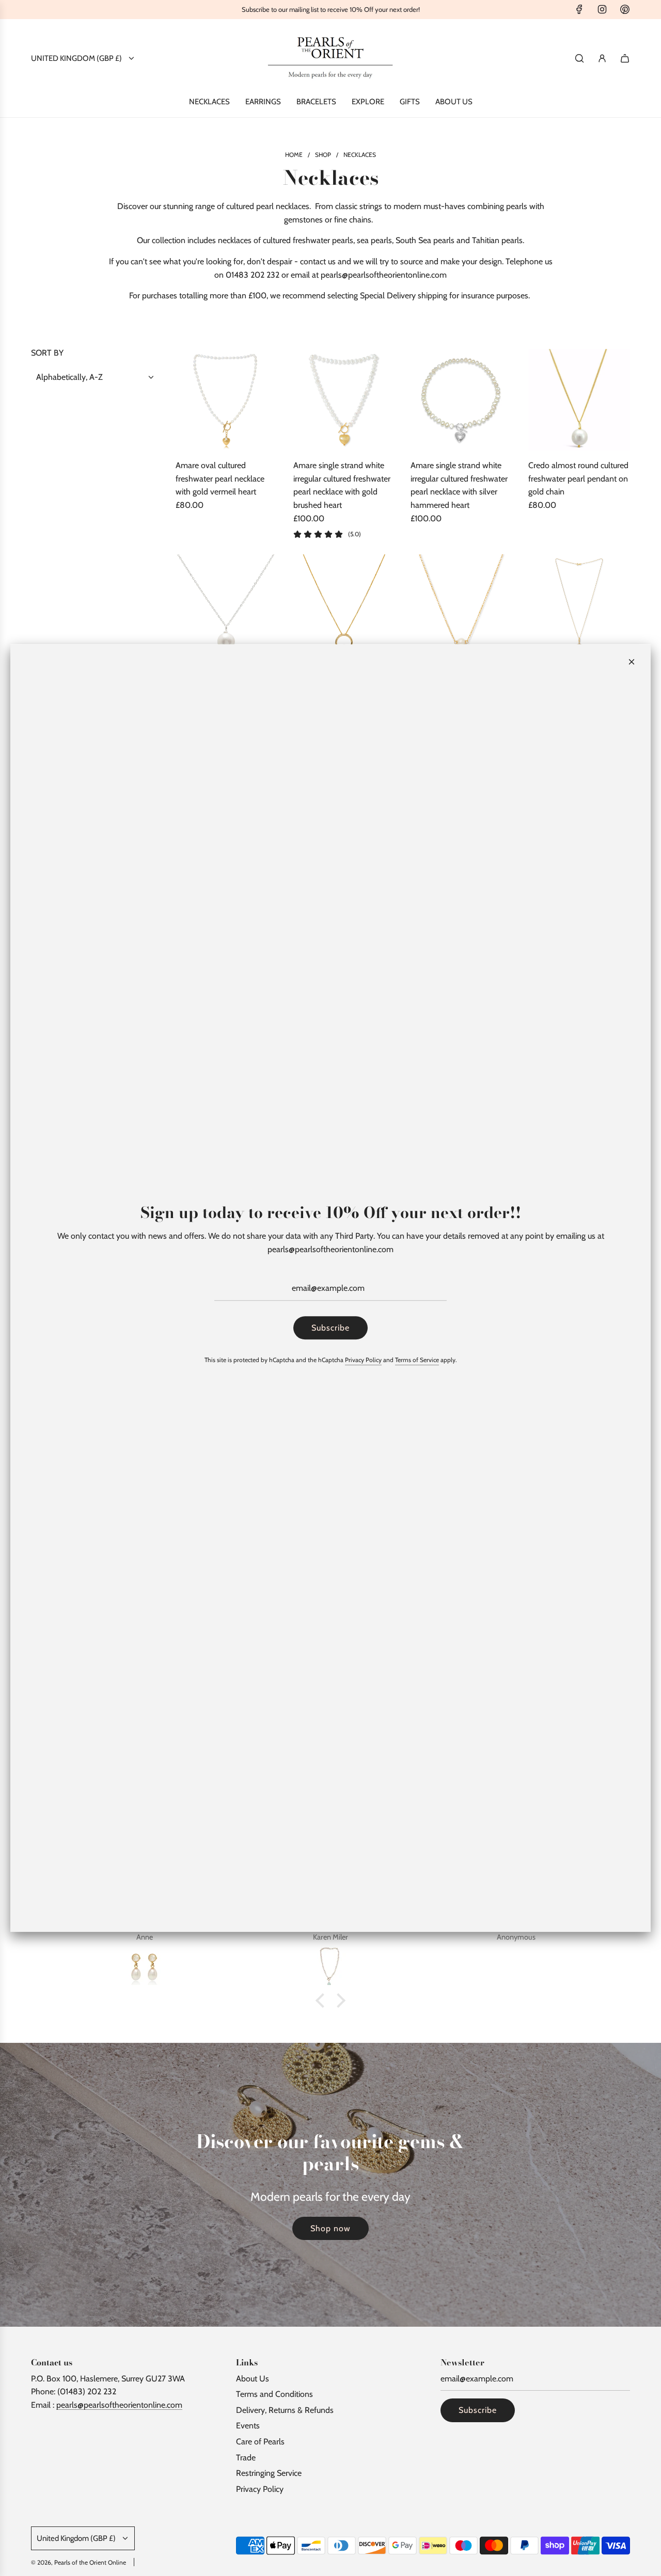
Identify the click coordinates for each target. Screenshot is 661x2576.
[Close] (632, 662)
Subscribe (330, 1328)
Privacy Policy (363, 1360)
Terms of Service (417, 1360)
